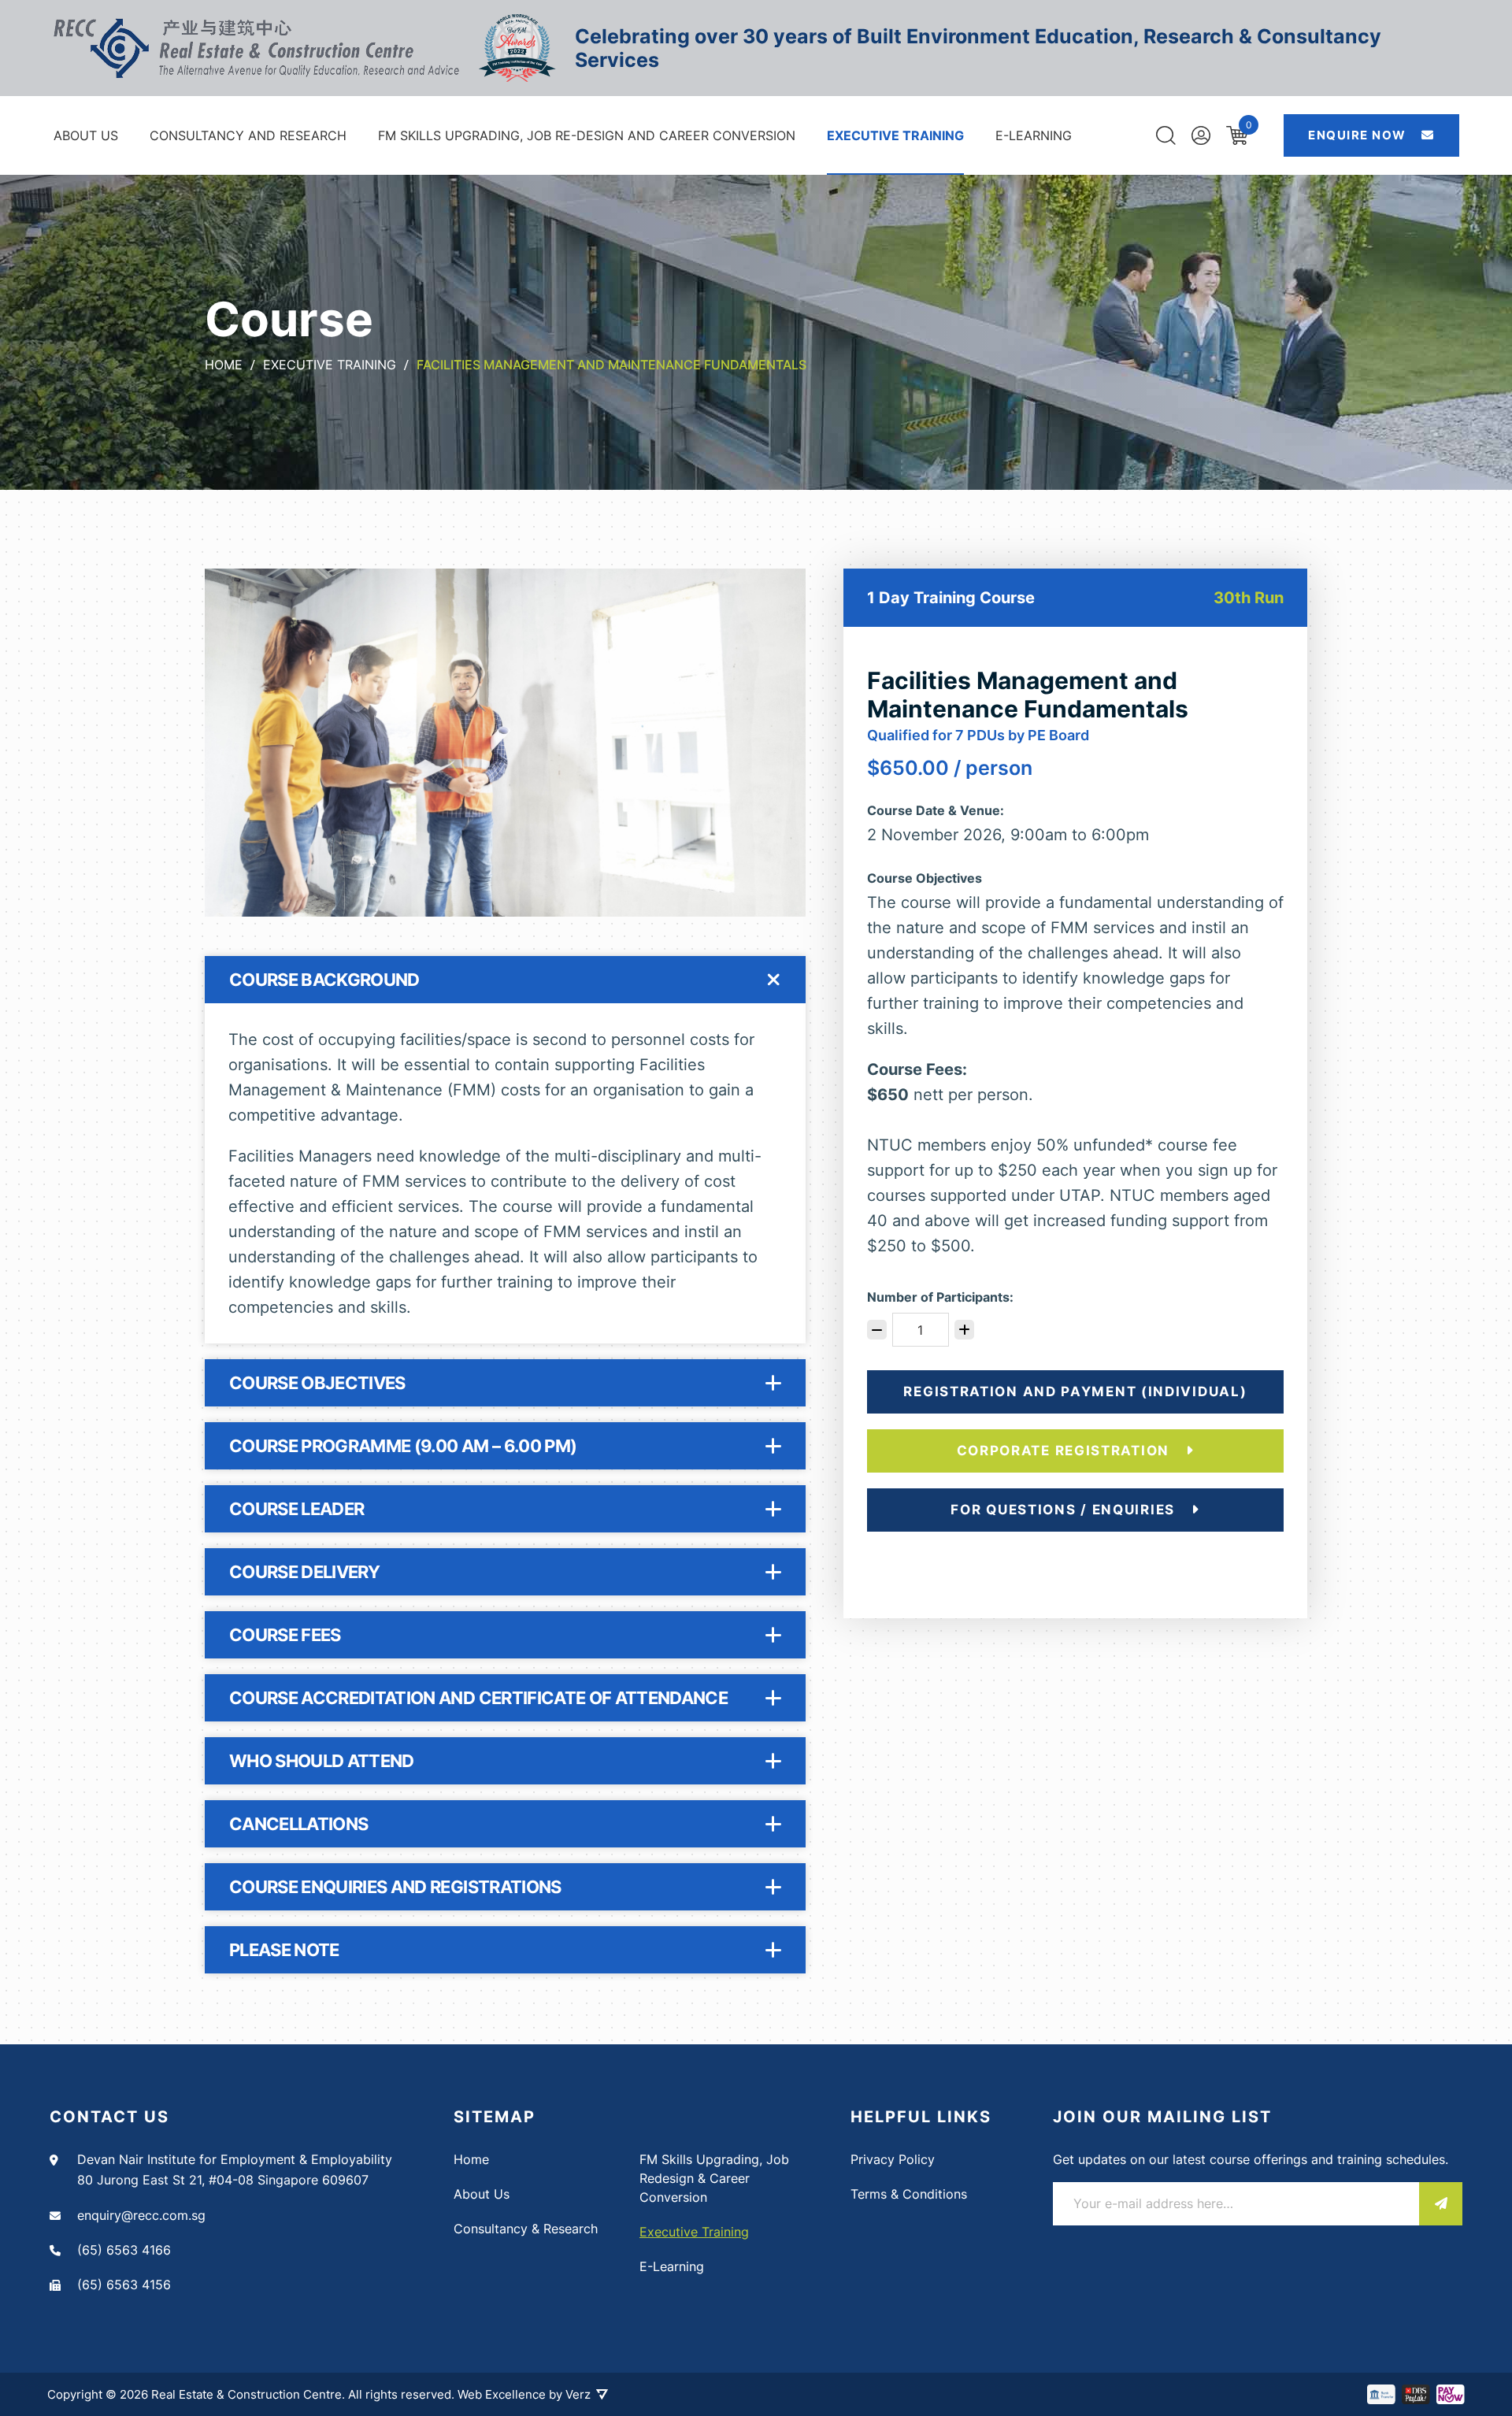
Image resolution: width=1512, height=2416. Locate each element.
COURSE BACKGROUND (324, 980)
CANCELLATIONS (298, 1824)
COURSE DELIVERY (304, 1572)
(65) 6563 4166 (124, 2250)
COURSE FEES (285, 1635)
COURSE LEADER (296, 1509)
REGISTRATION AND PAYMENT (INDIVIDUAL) (1075, 1391)
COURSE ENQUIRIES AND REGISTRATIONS (395, 1887)
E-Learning (1034, 135)
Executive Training (895, 135)
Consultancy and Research (248, 135)
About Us (86, 135)
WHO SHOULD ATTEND (322, 1761)
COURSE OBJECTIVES (317, 1383)
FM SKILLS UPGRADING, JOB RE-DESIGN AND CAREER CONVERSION (587, 135)
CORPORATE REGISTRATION (1065, 1451)
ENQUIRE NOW (1359, 135)
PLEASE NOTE (284, 1950)
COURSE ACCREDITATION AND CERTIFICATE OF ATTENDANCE (478, 1698)
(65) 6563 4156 (124, 2284)
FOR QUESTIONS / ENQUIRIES (1065, 1510)
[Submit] (1441, 2204)
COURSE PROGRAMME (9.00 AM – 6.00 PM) (403, 1446)
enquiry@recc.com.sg (141, 2215)
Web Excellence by (524, 2394)
